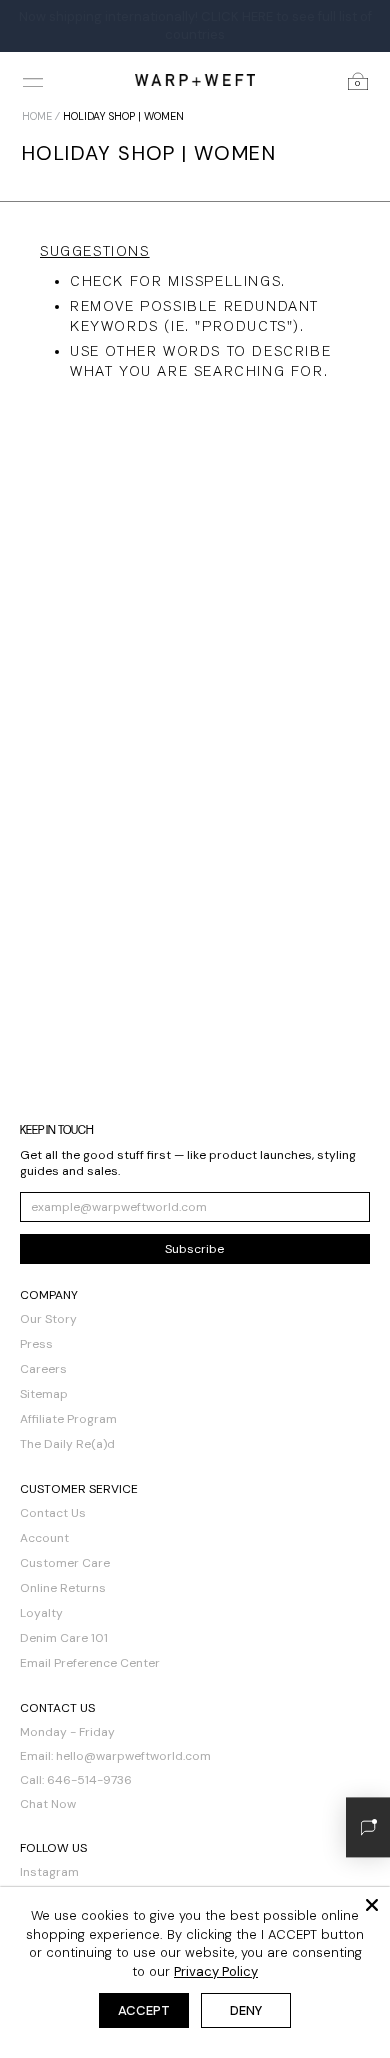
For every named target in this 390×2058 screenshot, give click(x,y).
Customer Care (65, 1563)
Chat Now (48, 1804)
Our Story (48, 1319)
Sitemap (44, 1394)
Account (44, 1538)
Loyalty (41, 1613)
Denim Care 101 (64, 1638)
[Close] (372, 1905)
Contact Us (53, 1513)
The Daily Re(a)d (67, 1444)
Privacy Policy (216, 1971)
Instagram (49, 1872)
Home (37, 116)
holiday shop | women (123, 116)
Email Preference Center (90, 1663)
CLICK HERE (237, 16)
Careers (43, 1369)
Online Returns (63, 1588)
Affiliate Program (68, 1419)
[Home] (195, 79)
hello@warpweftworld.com (133, 1756)
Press (36, 1344)
